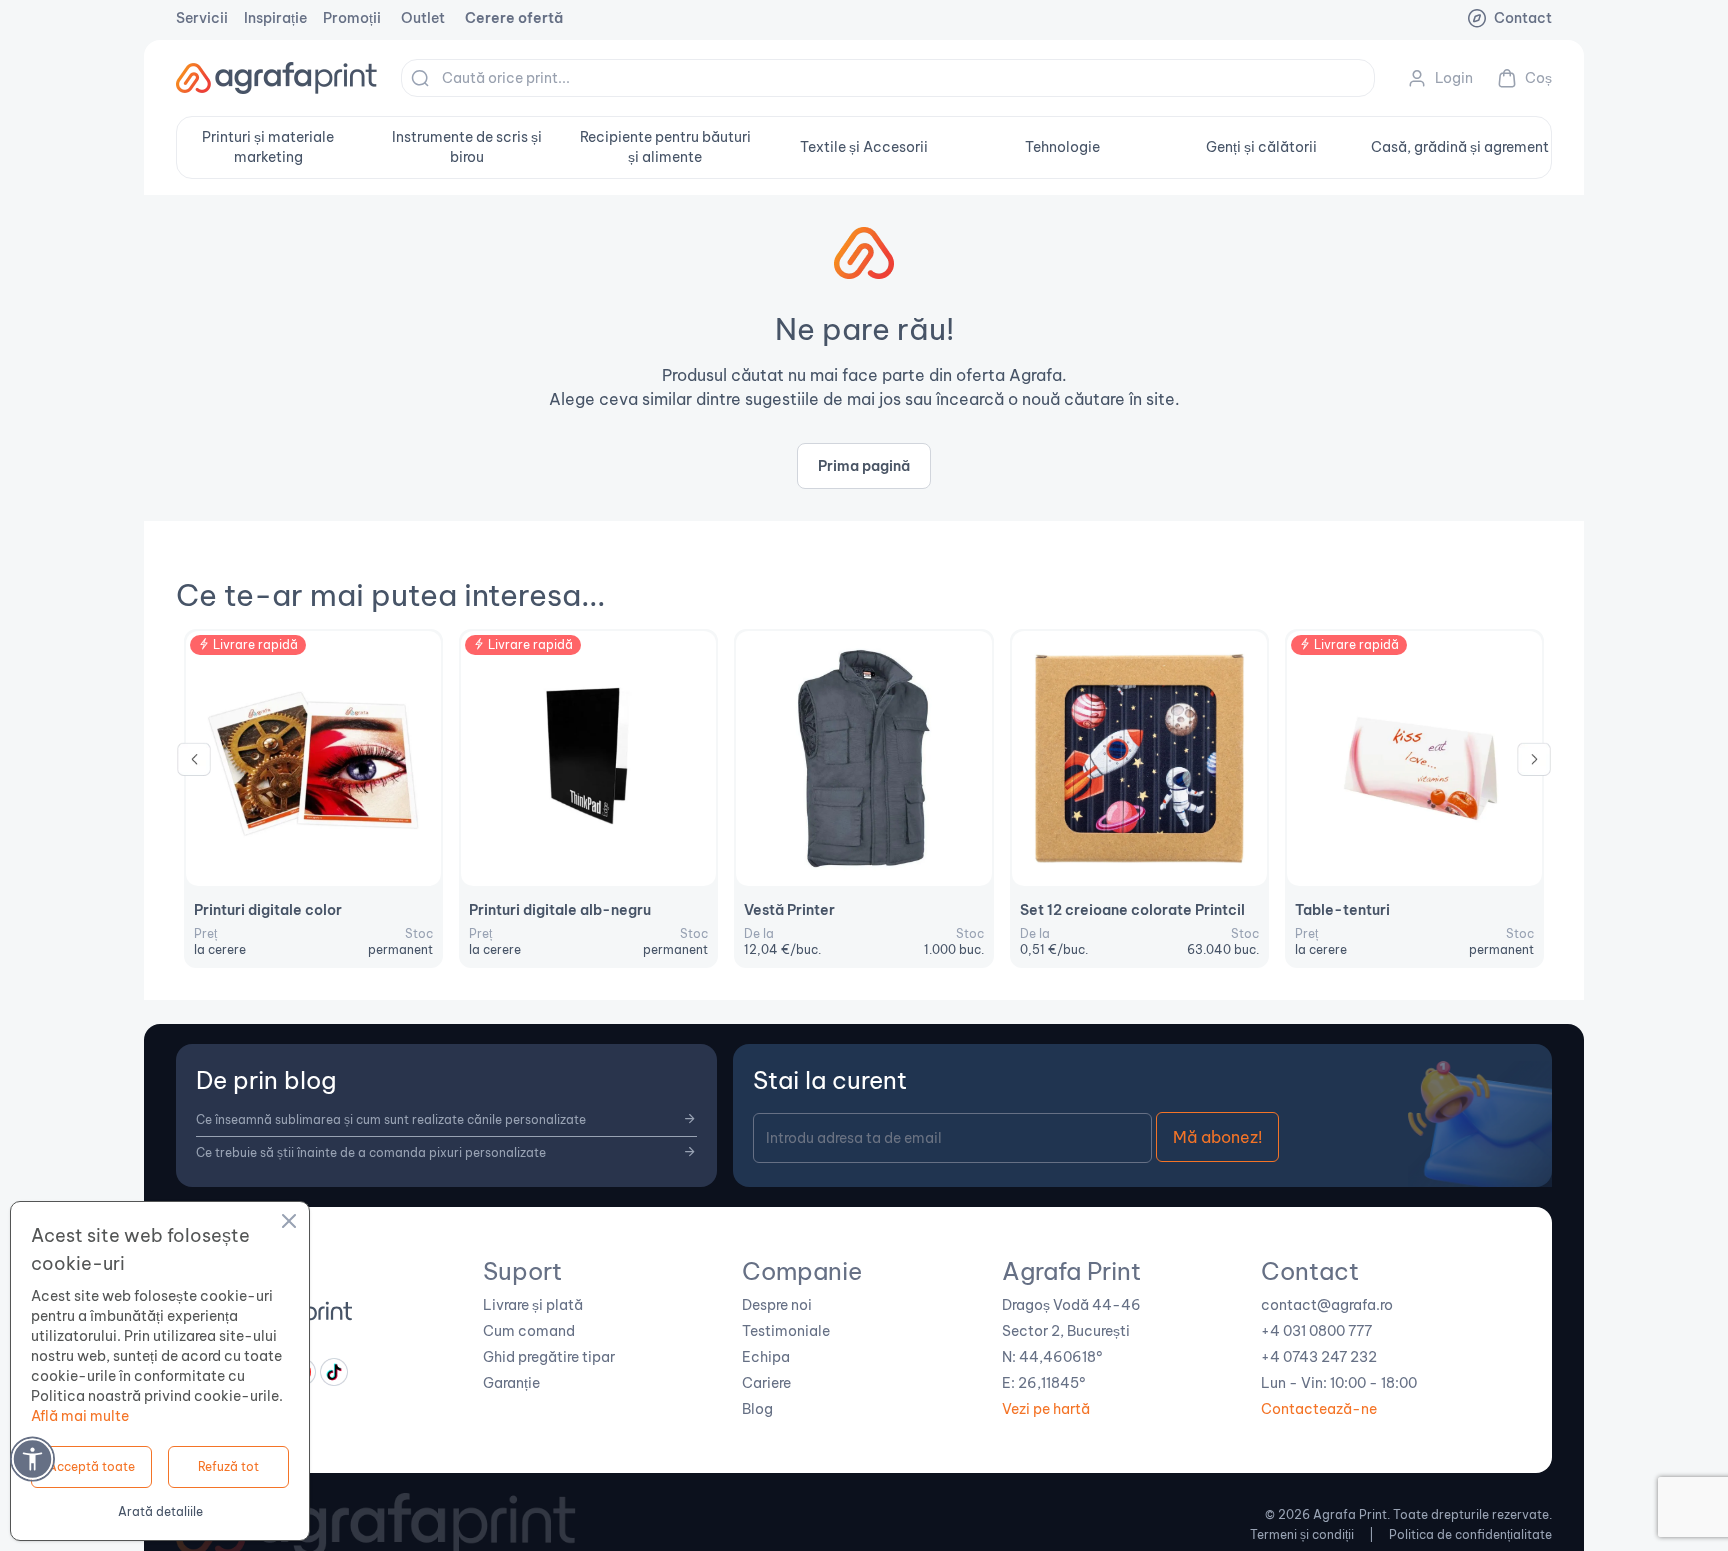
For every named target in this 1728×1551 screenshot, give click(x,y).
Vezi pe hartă (1046, 1409)
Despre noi (777, 1305)
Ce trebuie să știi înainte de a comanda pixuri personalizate (371, 1152)
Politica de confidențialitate (1470, 1534)
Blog (757, 1409)
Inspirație (275, 18)
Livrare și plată (533, 1305)
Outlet (423, 18)
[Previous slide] (194, 764)
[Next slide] (1534, 764)
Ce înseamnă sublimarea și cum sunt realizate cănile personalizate (391, 1119)
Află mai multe (80, 1416)
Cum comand (529, 1331)
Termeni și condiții (1302, 1534)
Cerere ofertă (514, 18)
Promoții (352, 18)
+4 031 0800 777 (1316, 1331)
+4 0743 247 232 (1319, 1357)
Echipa (766, 1357)
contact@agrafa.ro (1327, 1305)
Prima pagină (864, 466)
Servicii (202, 18)
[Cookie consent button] (289, 1224)
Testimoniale (786, 1331)
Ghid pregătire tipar (549, 1357)
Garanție (511, 1383)
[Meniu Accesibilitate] (32, 1458)
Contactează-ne (1319, 1409)
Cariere (766, 1383)
